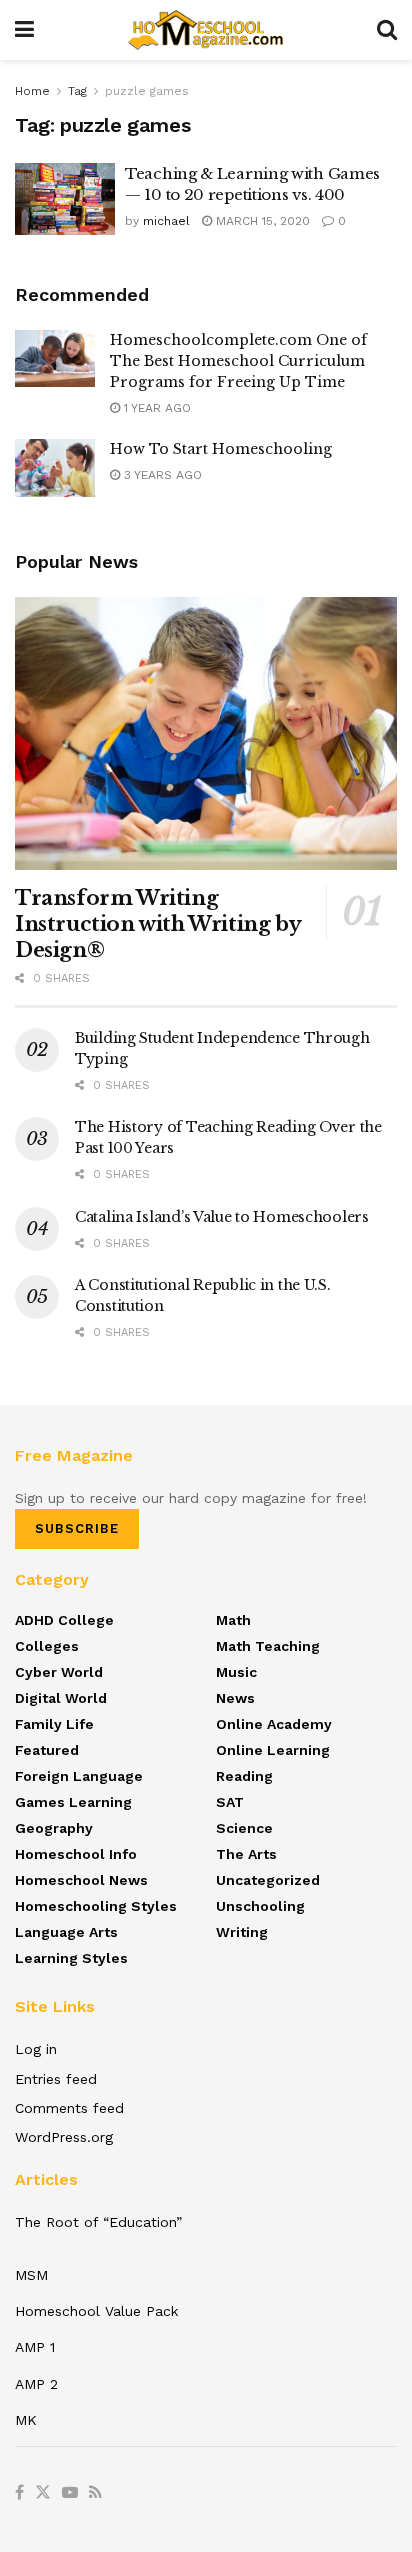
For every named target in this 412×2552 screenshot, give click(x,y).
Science (244, 1828)
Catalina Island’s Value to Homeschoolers (222, 1217)
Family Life (54, 1724)
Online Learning (273, 1750)
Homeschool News (81, 1880)
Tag (77, 91)
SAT (230, 1802)
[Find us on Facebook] (19, 2493)
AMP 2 (36, 2384)
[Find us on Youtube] (70, 2493)
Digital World (61, 1698)
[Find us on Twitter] (43, 2493)
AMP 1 (35, 2347)
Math (233, 1620)
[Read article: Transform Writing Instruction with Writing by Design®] (206, 733)
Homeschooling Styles (96, 1906)
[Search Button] (387, 30)
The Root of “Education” (98, 2222)
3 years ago (161, 475)
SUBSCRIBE (77, 1528)
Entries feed (56, 2079)
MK (26, 2420)
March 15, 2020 (261, 221)
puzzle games (147, 91)
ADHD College (64, 1620)
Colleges (47, 1646)
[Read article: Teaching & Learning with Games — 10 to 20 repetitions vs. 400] (65, 199)
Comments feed (69, 2108)
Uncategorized (268, 1880)
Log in (36, 2049)
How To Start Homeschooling (221, 449)
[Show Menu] (24, 30)
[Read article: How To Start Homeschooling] (55, 467)
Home (32, 91)
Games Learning (73, 1802)
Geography (54, 1828)
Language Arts (66, 1932)
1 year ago (155, 408)
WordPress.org (64, 2137)
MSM (31, 2275)
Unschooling (260, 1906)
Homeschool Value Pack (96, 2311)
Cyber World (59, 1672)
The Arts (246, 1854)
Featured (47, 1750)
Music (236, 1672)
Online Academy (274, 1724)
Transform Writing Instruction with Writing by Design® (157, 924)
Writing (242, 1932)
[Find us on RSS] (95, 2493)
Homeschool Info (76, 1854)
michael (166, 221)
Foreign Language (79, 1776)
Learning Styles (71, 1958)
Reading (244, 1776)
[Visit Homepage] (206, 30)
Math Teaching (268, 1646)
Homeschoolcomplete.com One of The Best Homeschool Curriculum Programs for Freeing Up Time (238, 361)
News (235, 1698)
